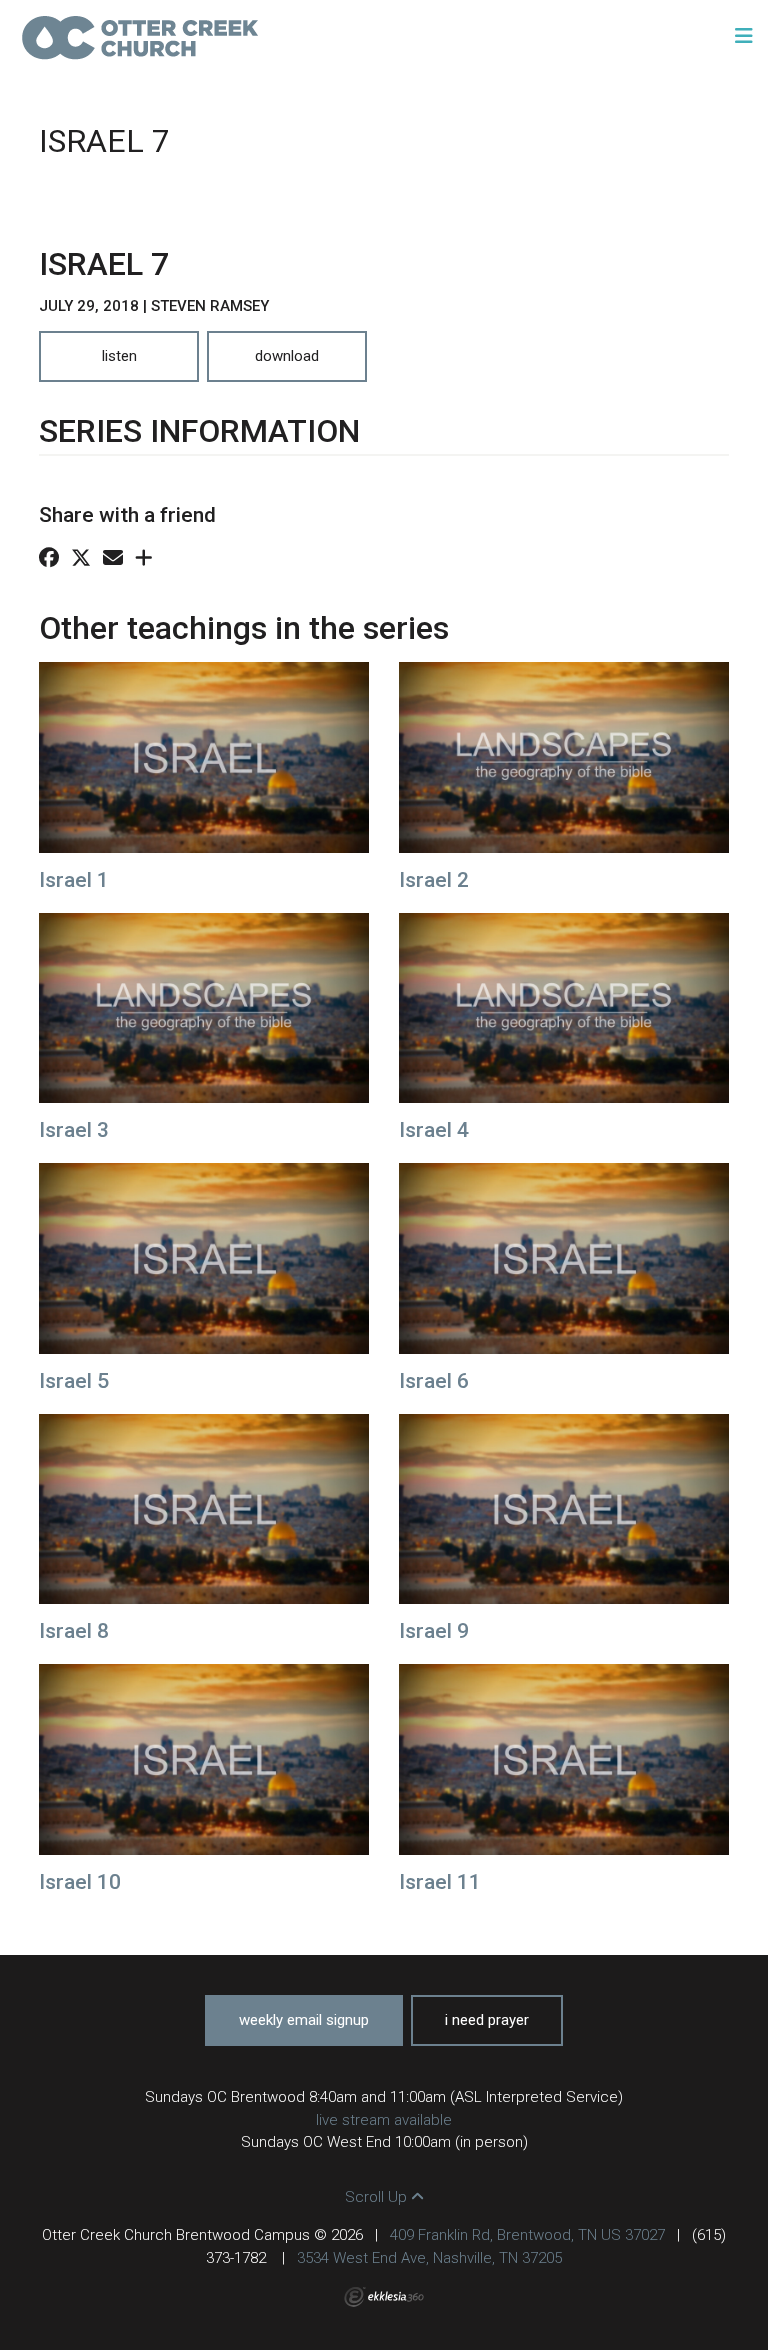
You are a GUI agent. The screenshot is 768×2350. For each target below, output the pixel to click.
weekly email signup (304, 2020)
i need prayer (487, 2020)
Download (287, 356)
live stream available (384, 2120)
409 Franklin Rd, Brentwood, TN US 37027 (527, 2235)
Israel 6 (434, 1381)
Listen (119, 356)
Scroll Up (378, 2197)
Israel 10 (80, 1882)
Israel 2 (434, 880)
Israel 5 (74, 1381)
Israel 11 (440, 1882)
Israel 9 (434, 1631)
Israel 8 (74, 1631)
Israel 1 (74, 880)
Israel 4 (434, 1130)
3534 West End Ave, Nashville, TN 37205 (429, 2258)
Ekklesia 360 (384, 2297)
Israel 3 (74, 1130)
